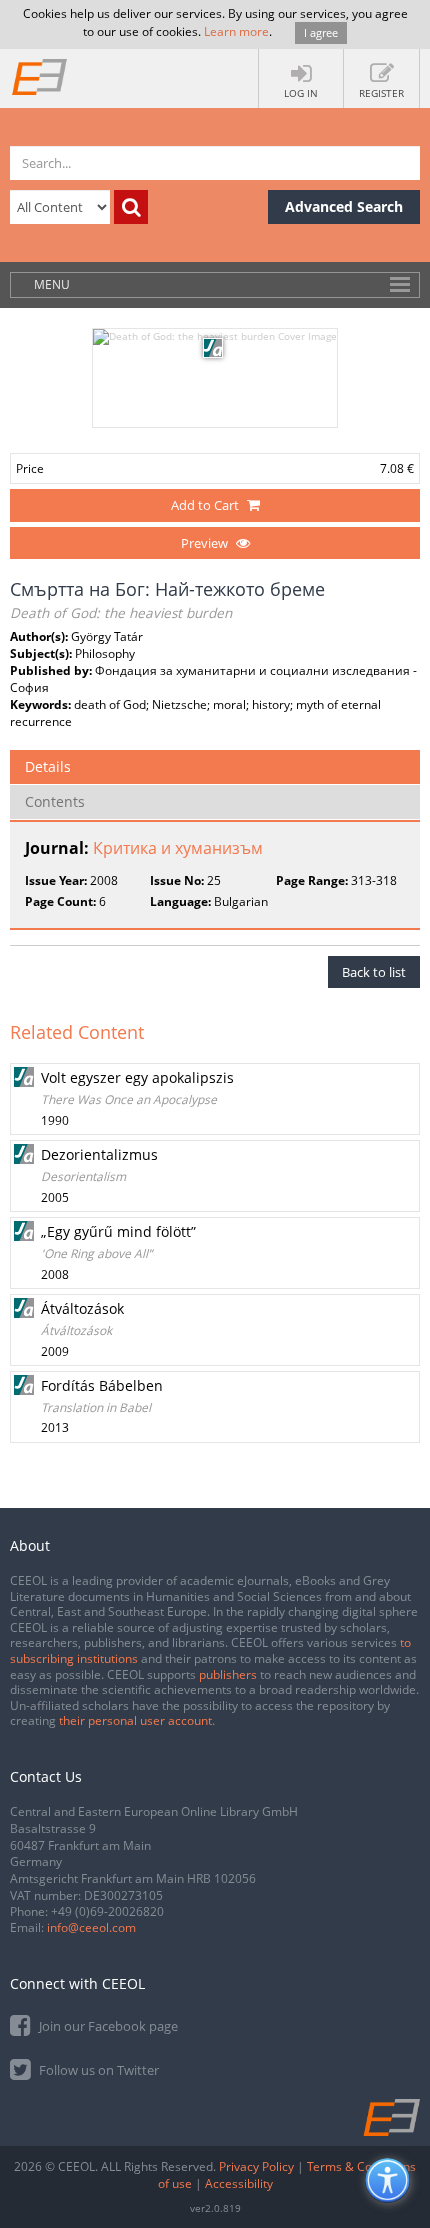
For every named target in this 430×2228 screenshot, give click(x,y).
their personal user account (135, 1720)
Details (48, 766)
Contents (55, 801)
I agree (321, 32)
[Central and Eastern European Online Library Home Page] (40, 76)
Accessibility (239, 2183)
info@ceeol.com (91, 1927)
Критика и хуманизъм (178, 848)
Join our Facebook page (107, 2026)
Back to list (374, 972)
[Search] (131, 207)
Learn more (236, 31)
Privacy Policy (256, 2166)
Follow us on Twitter (97, 2070)
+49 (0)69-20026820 (107, 1911)
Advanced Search (344, 206)
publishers (228, 1674)
